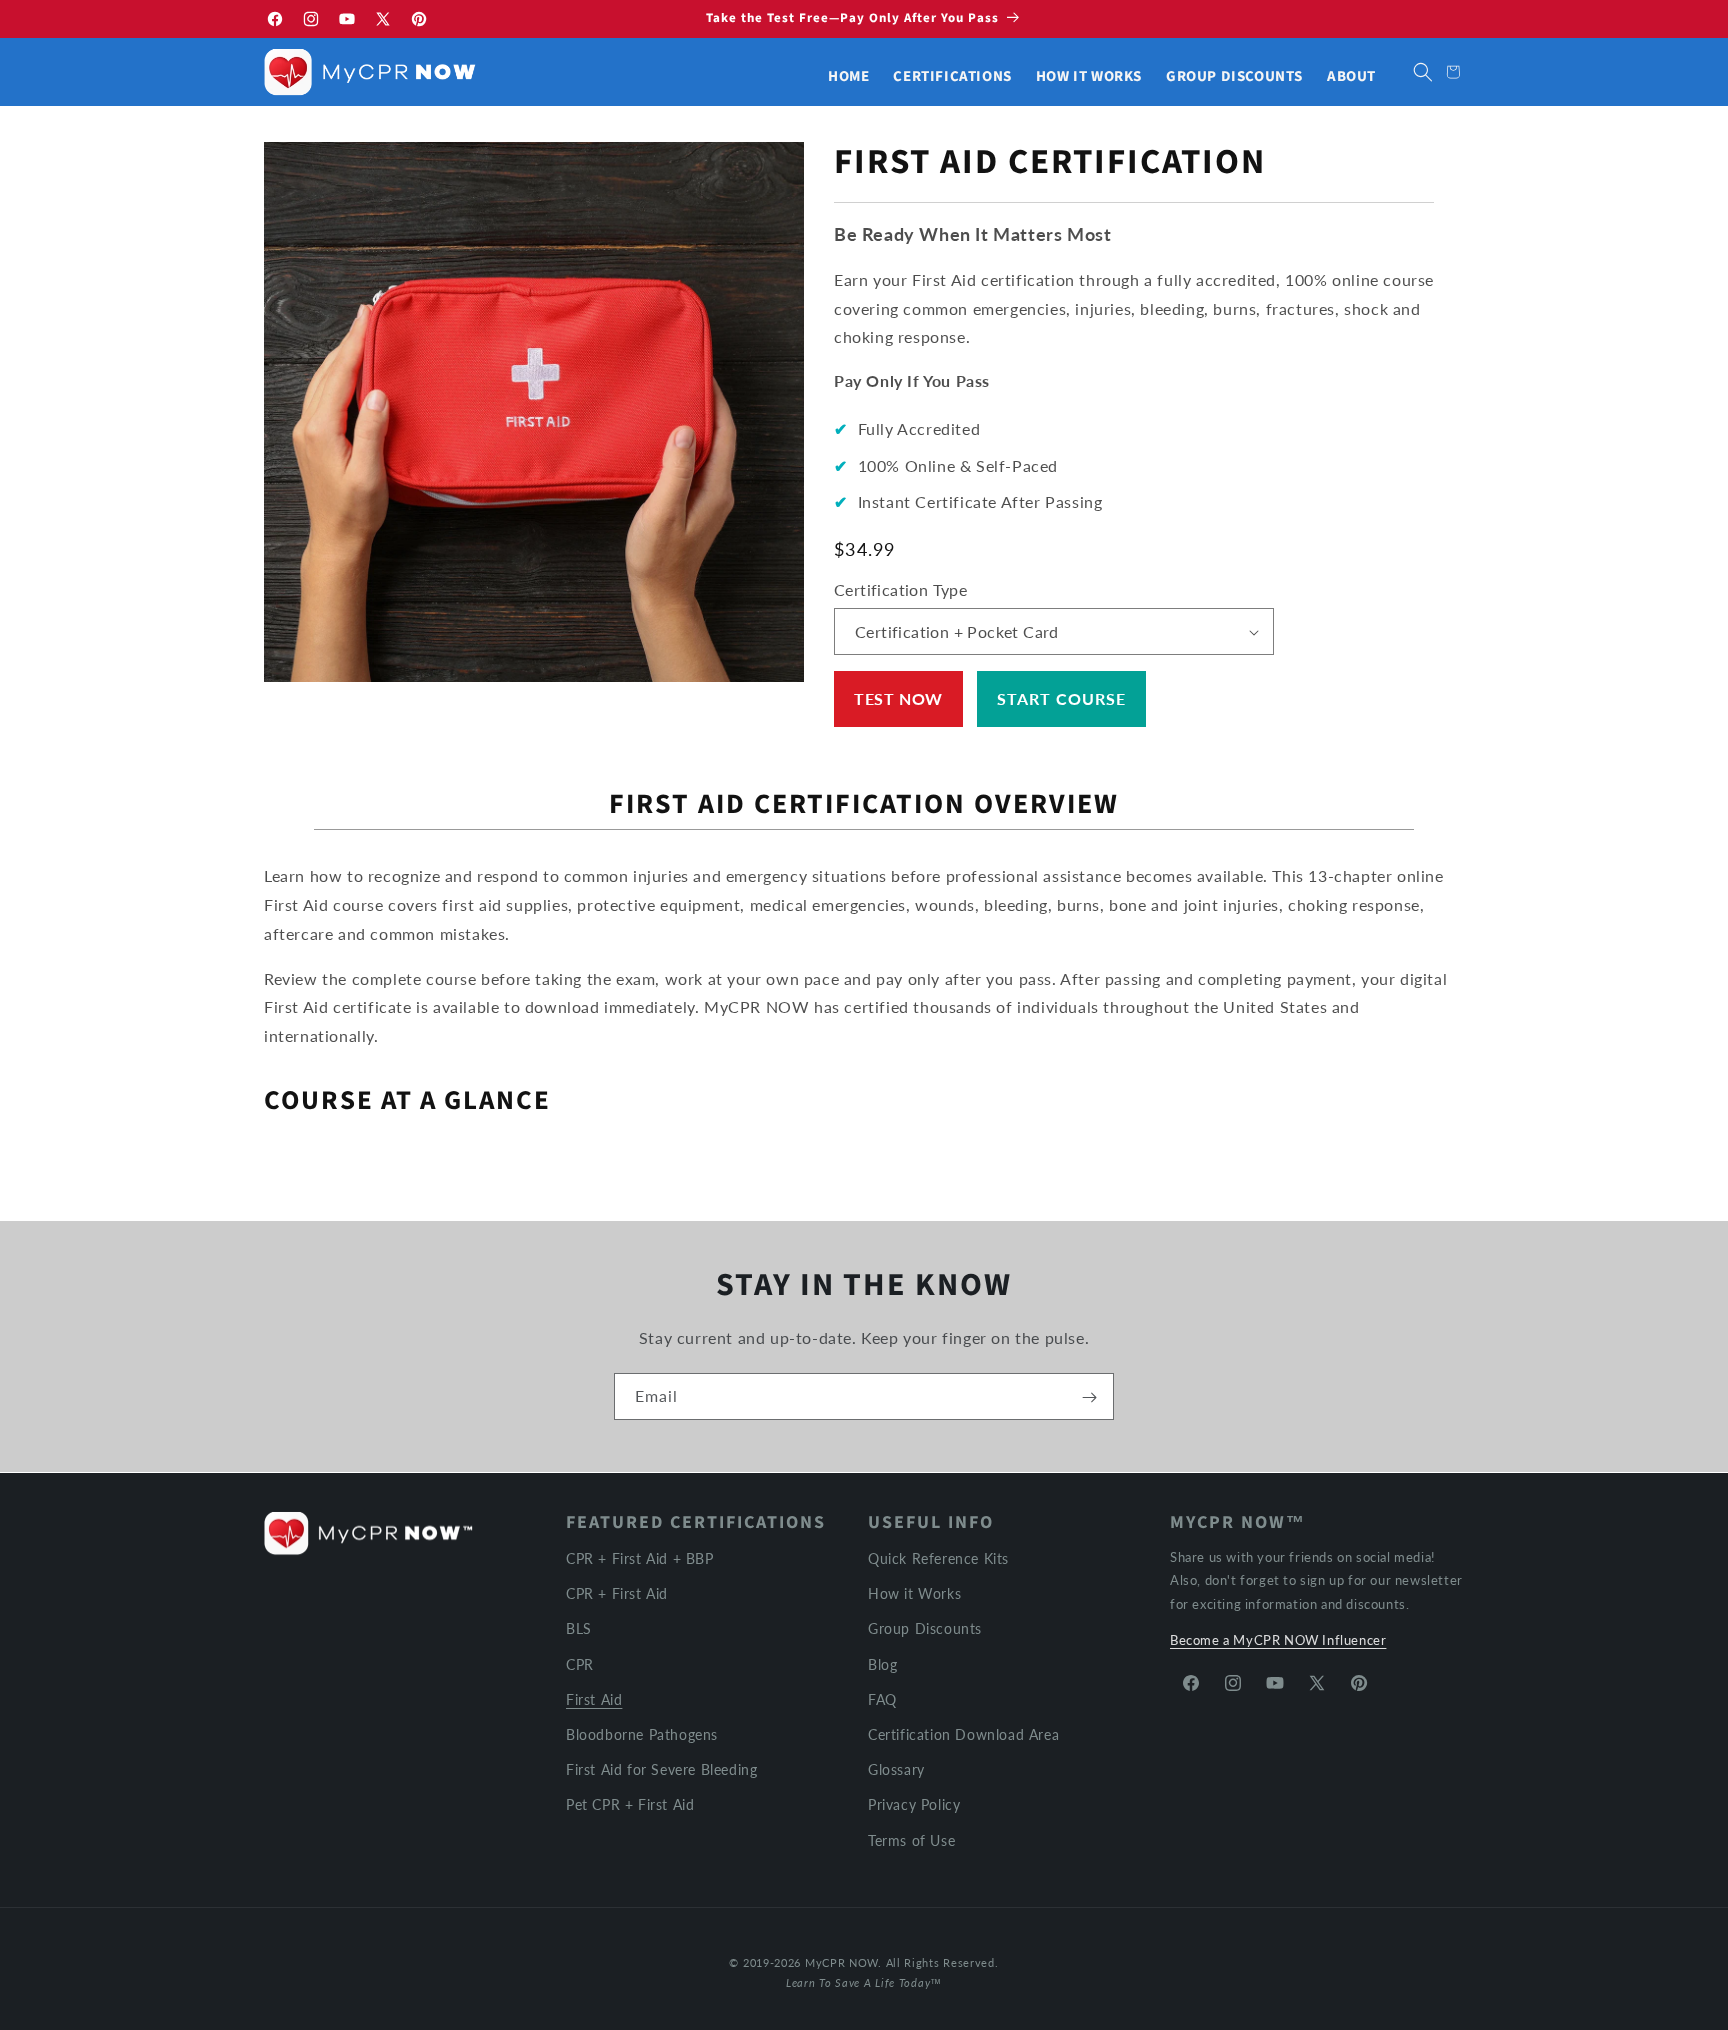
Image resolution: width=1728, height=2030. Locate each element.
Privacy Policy (914, 1804)
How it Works (914, 1593)
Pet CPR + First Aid (630, 1804)
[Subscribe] (1089, 1397)
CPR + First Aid (617, 1593)
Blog (882, 1663)
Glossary (896, 1769)
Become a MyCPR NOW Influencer (1278, 1640)
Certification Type (900, 589)
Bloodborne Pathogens (642, 1733)
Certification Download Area (963, 1733)
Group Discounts (925, 1628)
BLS (579, 1628)
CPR (580, 1663)
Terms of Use (911, 1839)
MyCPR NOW (841, 1962)
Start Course (1061, 698)
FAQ (882, 1698)
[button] (1423, 72)
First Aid (594, 1698)
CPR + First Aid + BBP (640, 1558)
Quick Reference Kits (938, 1558)
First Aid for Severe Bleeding (661, 1769)
